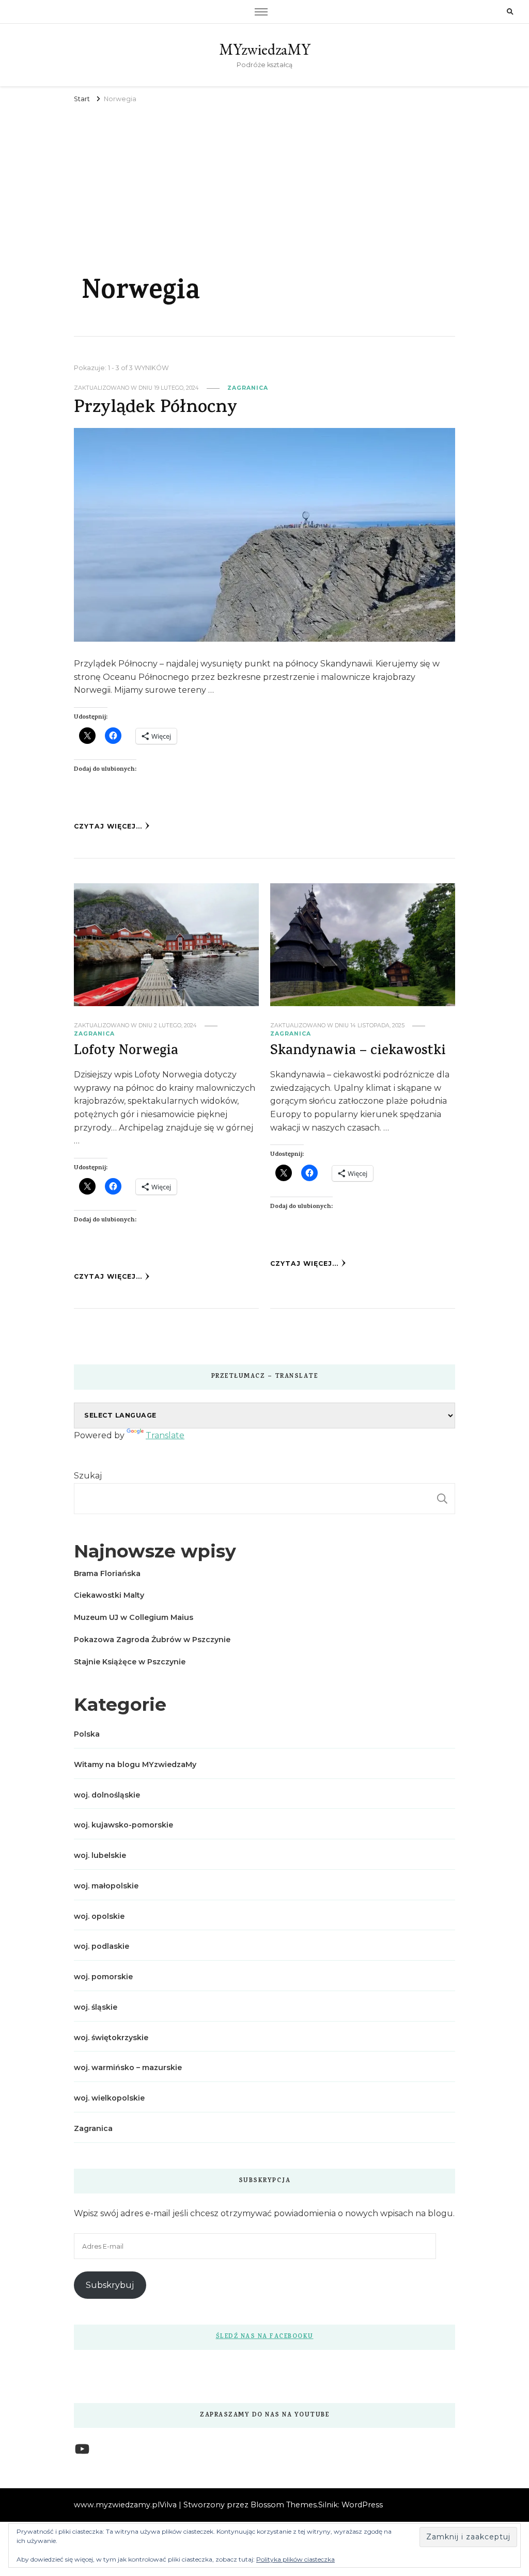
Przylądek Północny (155, 409)
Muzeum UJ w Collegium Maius (134, 1617)
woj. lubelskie (100, 1855)
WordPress (362, 2505)
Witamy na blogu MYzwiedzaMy (135, 1764)
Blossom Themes (284, 2505)
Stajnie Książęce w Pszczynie (130, 1662)
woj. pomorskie (103, 1977)
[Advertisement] (264, 183)
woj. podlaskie (102, 1946)
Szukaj (88, 1476)
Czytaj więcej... (108, 826)
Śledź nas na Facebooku (265, 2337)
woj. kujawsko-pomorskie (123, 1825)
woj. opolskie (99, 1916)
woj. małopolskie (106, 1886)
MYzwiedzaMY (265, 49)
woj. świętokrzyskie (111, 2038)
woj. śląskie (96, 2007)
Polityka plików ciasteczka (295, 2559)
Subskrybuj (110, 2285)
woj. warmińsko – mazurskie (128, 2068)
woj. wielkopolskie (109, 2098)
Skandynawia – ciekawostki (358, 1052)
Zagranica (248, 388)
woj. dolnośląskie (107, 1795)
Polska (87, 1734)
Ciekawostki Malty (109, 1595)
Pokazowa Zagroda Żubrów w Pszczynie (152, 1640)
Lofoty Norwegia (126, 1052)
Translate (165, 1435)
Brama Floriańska (107, 1573)
